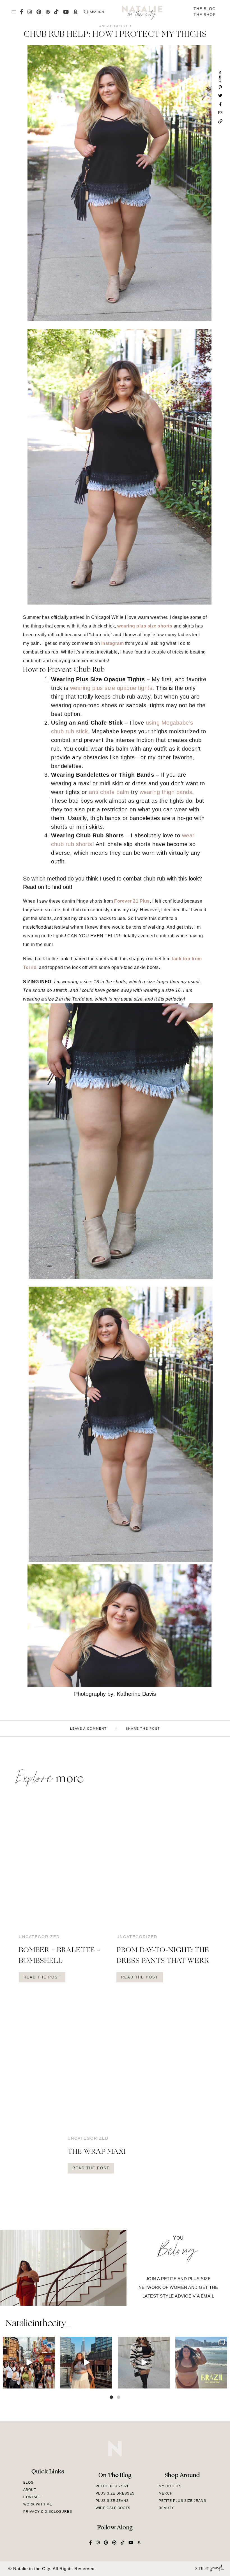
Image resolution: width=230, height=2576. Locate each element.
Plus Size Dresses (115, 2493)
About (30, 2490)
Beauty (166, 2508)
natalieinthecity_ (38, 2324)
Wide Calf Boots (113, 2508)
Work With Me (38, 2504)
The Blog (205, 9)
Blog (28, 2483)
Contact (32, 2497)
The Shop (205, 15)
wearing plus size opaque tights (111, 688)
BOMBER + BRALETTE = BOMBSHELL (60, 1956)
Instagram (113, 643)
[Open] (29, 2363)
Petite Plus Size (113, 2486)
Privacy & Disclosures (48, 2512)
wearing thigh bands (166, 792)
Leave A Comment (88, 1729)
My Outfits (170, 2486)
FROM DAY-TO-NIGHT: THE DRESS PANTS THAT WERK (163, 1956)
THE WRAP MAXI (97, 2152)
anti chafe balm (109, 792)
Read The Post (42, 1977)
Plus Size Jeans (112, 2501)
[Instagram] (50, 2383)
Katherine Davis (136, 1694)
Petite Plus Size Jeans (182, 2501)
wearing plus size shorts (145, 626)
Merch (166, 2493)
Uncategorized (115, 26)
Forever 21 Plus (132, 901)
